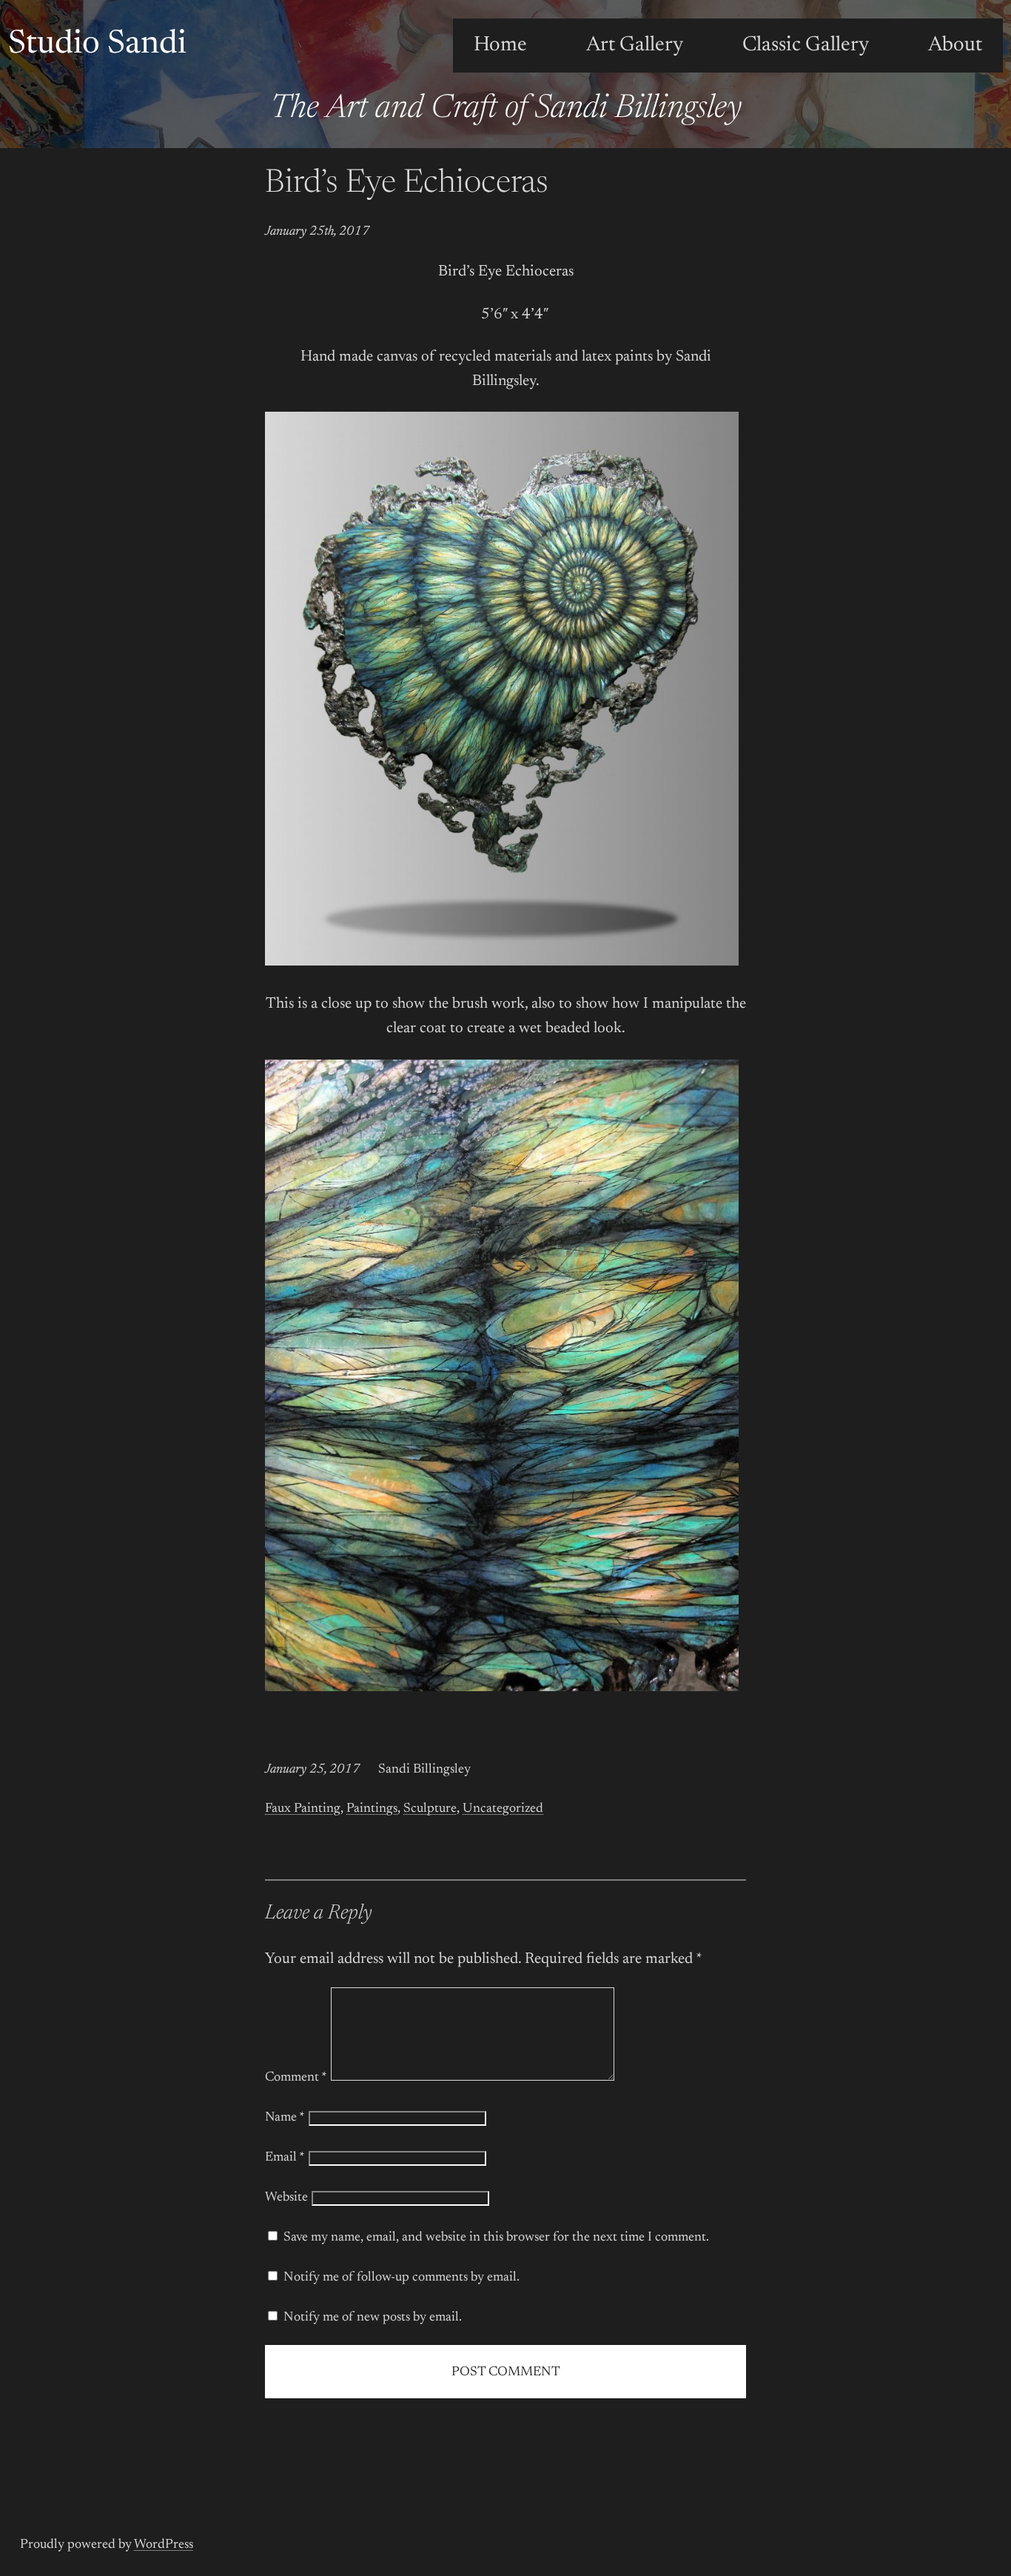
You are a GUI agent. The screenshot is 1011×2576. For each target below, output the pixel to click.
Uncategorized (503, 1809)
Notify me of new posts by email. (373, 2318)
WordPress (164, 2545)
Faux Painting (303, 1809)
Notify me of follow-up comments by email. (402, 2278)
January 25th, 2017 (318, 232)
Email (285, 2158)
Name (285, 2118)
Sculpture (430, 1809)
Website (286, 2198)
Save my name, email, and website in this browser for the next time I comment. (496, 2238)
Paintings (372, 1809)
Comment (296, 2078)
